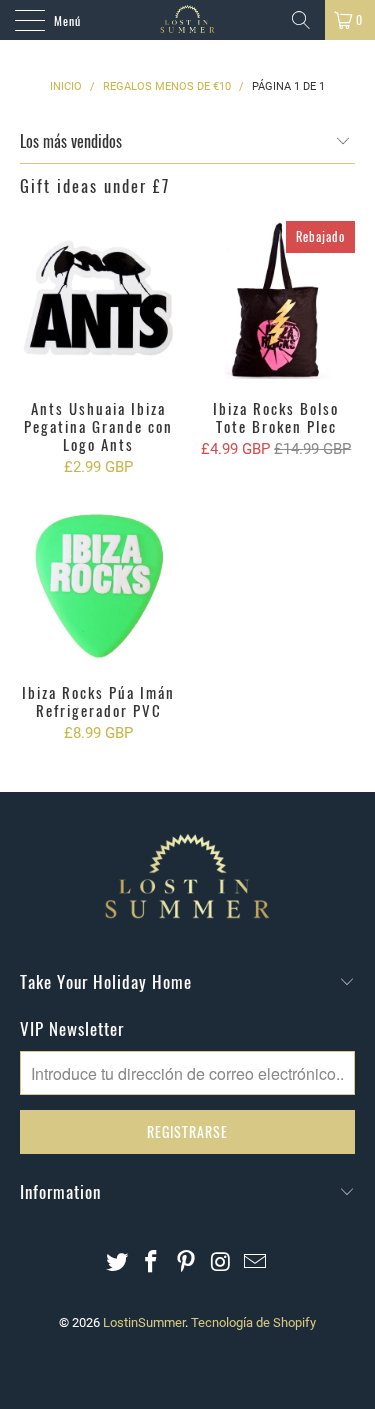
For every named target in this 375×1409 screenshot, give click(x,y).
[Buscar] (301, 20)
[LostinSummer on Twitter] (117, 1263)
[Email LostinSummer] (256, 1263)
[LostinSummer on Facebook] (152, 1263)
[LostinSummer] (188, 20)
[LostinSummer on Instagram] (221, 1263)
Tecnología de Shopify (253, 1322)
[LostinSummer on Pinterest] (187, 1263)
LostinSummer (144, 1322)
